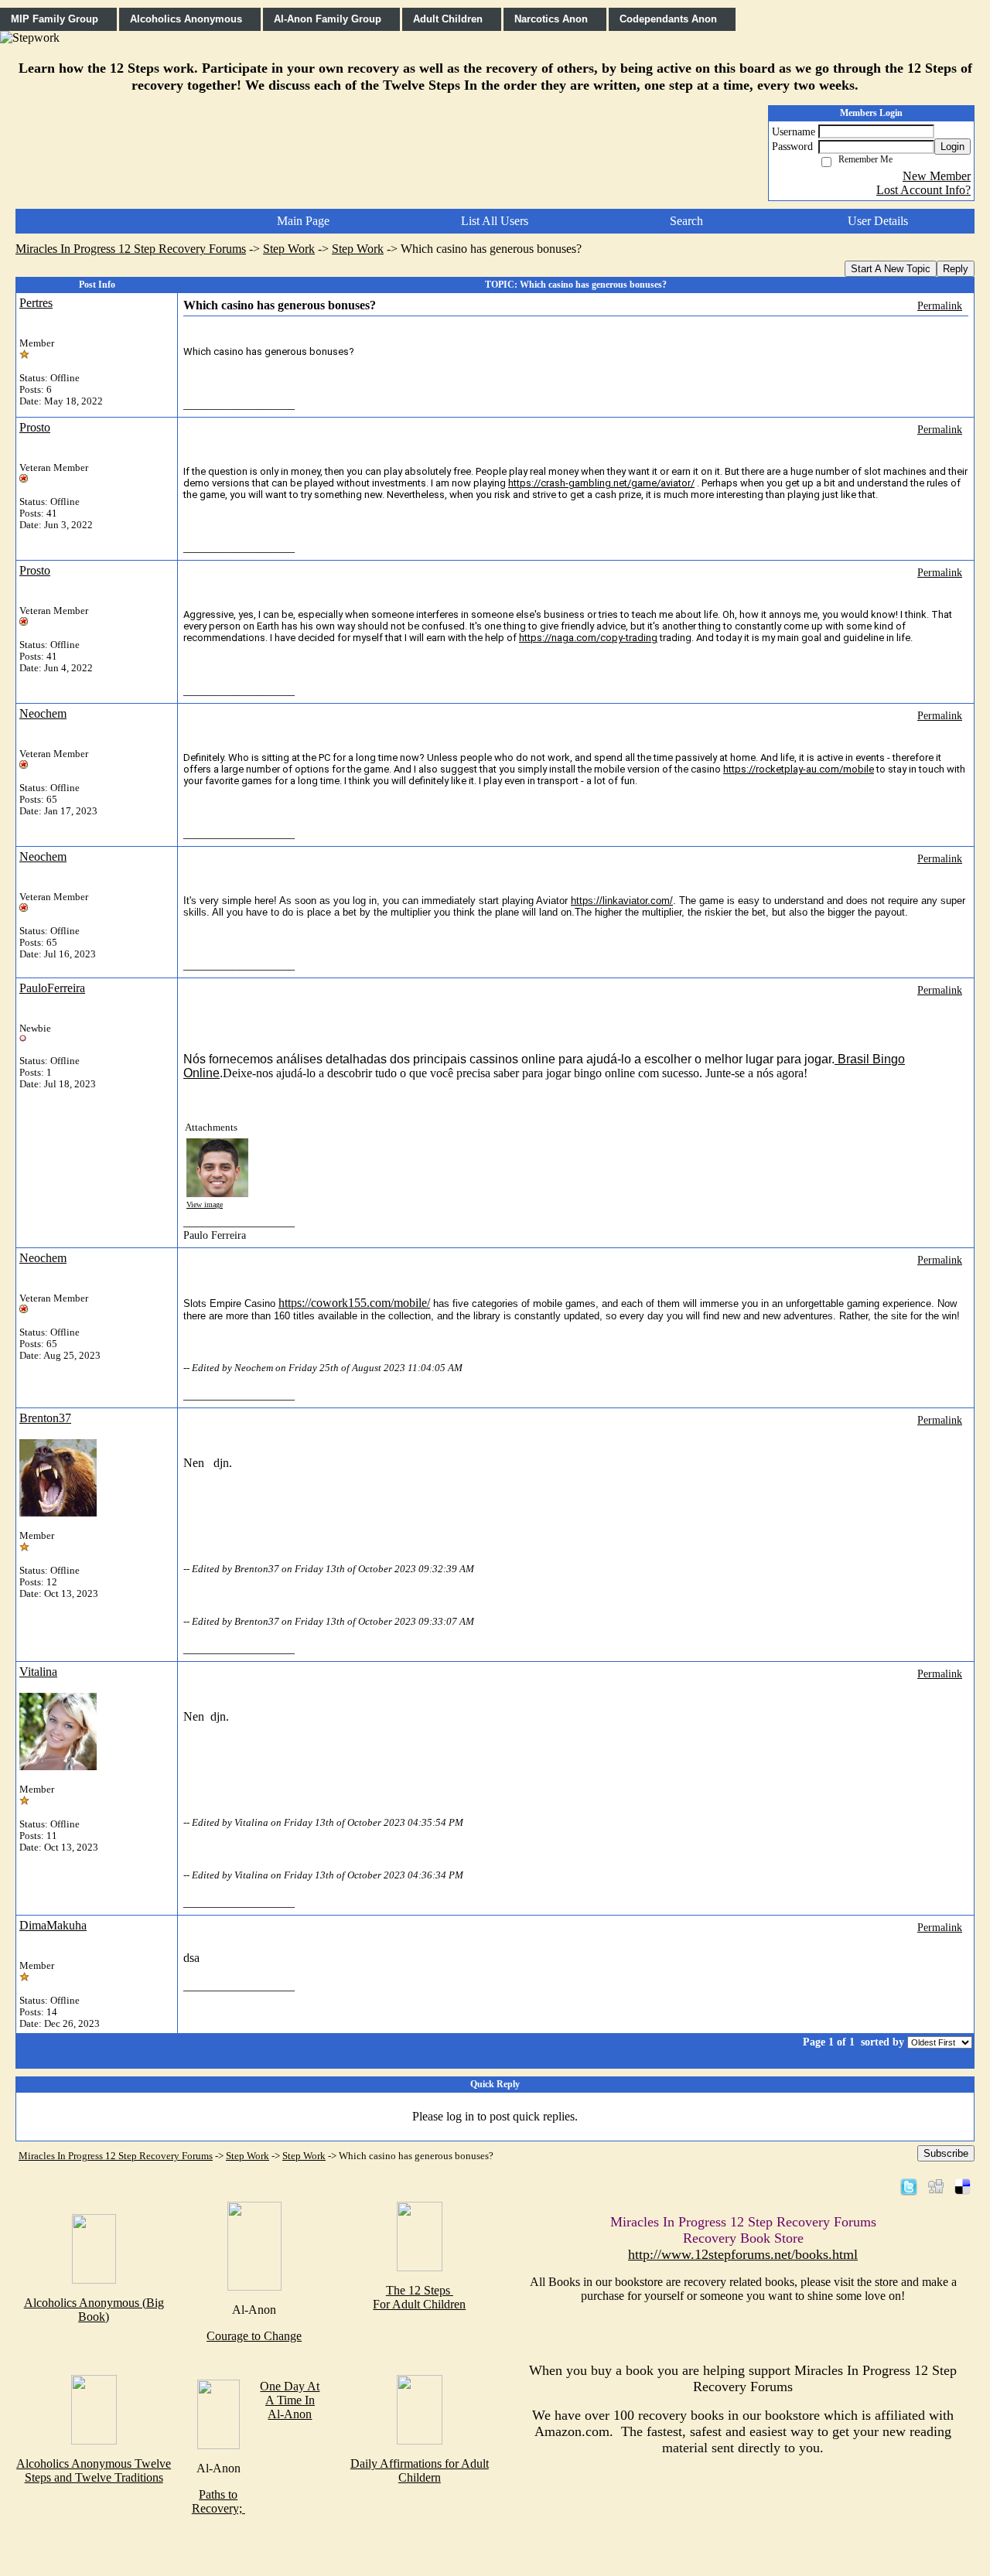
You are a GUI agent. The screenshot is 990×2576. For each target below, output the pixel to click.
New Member (937, 176)
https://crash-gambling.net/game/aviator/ (601, 483)
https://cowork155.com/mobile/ (354, 1303)
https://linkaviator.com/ (622, 901)
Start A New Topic (891, 269)
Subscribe (946, 2153)
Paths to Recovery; (218, 2501)
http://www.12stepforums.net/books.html (743, 2254)
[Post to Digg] (936, 2186)
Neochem (43, 713)
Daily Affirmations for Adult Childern (420, 2470)
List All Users (495, 221)
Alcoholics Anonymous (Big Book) (94, 2310)
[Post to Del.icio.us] (963, 2186)
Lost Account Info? (923, 190)
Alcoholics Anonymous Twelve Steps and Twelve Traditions (94, 2470)
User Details (878, 221)
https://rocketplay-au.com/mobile (799, 769)
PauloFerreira (52, 988)
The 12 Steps (420, 2290)
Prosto (35, 427)
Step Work (289, 249)
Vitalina (38, 1672)
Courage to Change (254, 2336)
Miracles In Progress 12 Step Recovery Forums (131, 249)
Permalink (940, 305)
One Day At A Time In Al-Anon (290, 2400)
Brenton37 (45, 1418)
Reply (956, 269)
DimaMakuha (53, 1925)
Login (952, 147)
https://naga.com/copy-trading (588, 638)
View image (205, 1204)
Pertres (36, 303)
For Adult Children (419, 2304)
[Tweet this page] (909, 2186)
